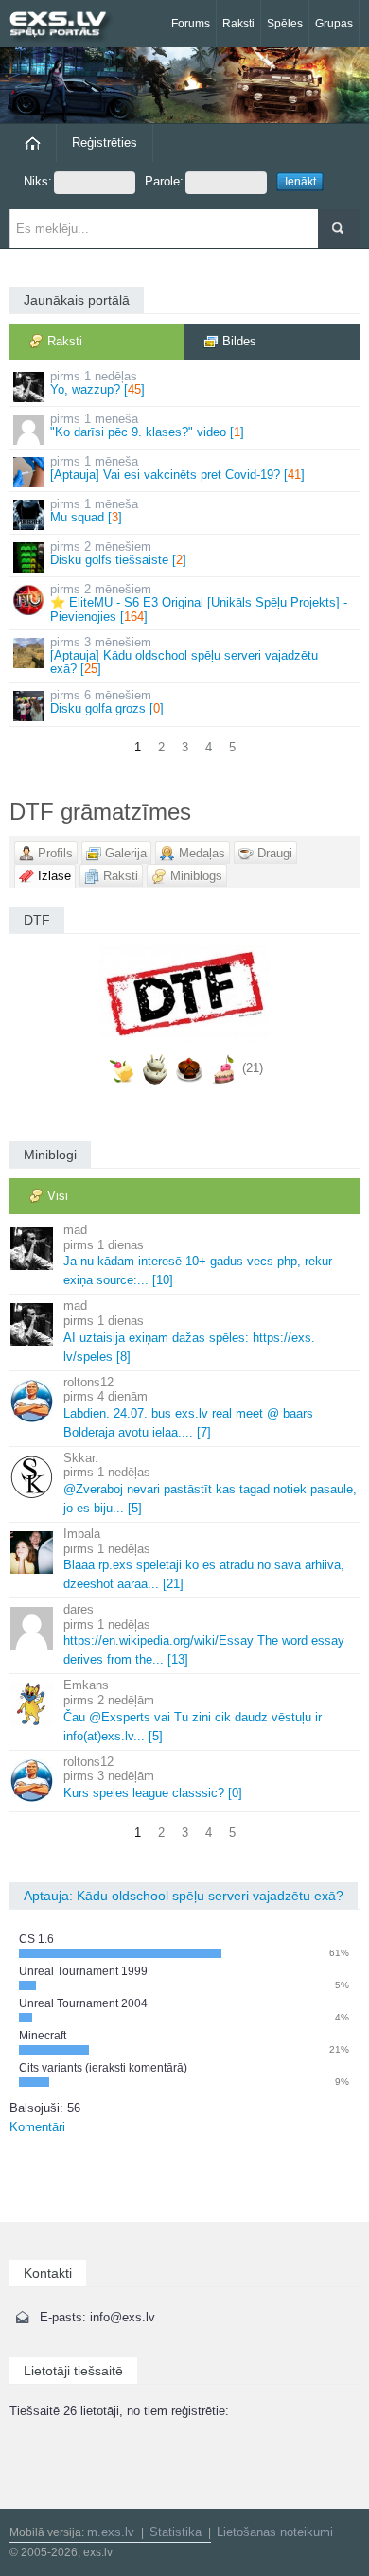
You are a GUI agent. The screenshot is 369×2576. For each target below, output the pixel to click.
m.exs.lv (111, 2532)
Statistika (176, 2532)
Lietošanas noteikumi (275, 2532)
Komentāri (37, 2127)
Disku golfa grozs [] (107, 702)
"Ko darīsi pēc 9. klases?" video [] (147, 425)
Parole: (164, 181)
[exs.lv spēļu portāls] (66, 26)
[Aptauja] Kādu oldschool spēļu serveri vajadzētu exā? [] (184, 656)
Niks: (38, 181)
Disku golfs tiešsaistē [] (118, 553)
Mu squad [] (94, 511)
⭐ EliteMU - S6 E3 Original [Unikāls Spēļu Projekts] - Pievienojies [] (199, 603)
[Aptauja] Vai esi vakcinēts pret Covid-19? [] (177, 468)
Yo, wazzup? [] (97, 383)
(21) (253, 1069)
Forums (191, 24)
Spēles (285, 24)
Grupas (334, 24)
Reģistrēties (105, 142)
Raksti (238, 24)
